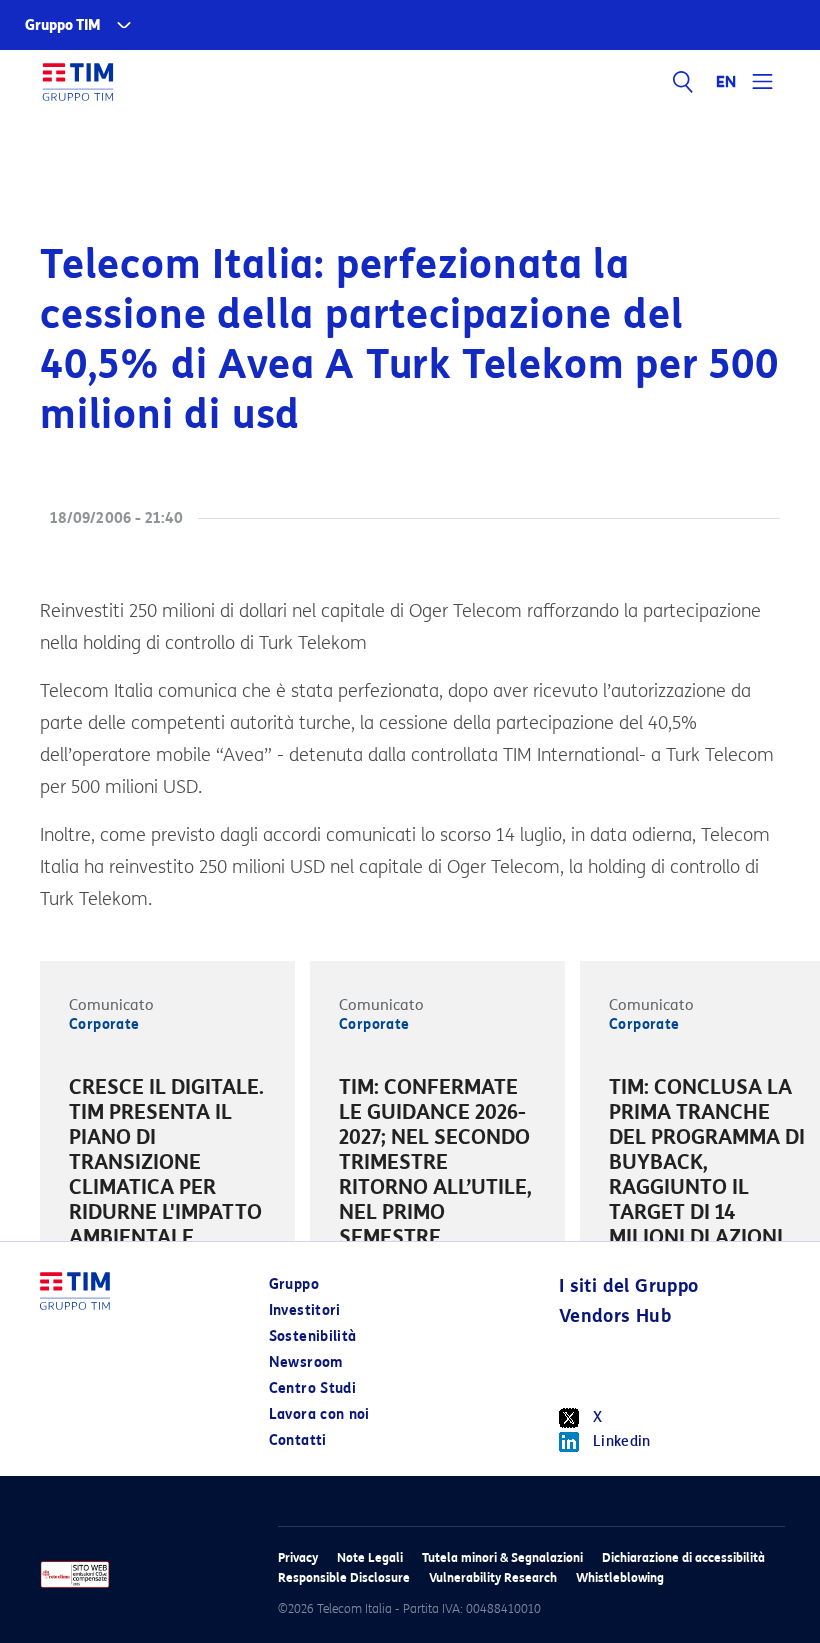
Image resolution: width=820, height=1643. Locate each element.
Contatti (298, 1440)
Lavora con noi (319, 1414)
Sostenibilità (313, 1336)
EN (727, 82)
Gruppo (294, 1284)
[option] (167, 1165)
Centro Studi (312, 1388)
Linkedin (622, 1441)
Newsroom (306, 1362)
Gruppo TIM (63, 25)
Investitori (305, 1310)
